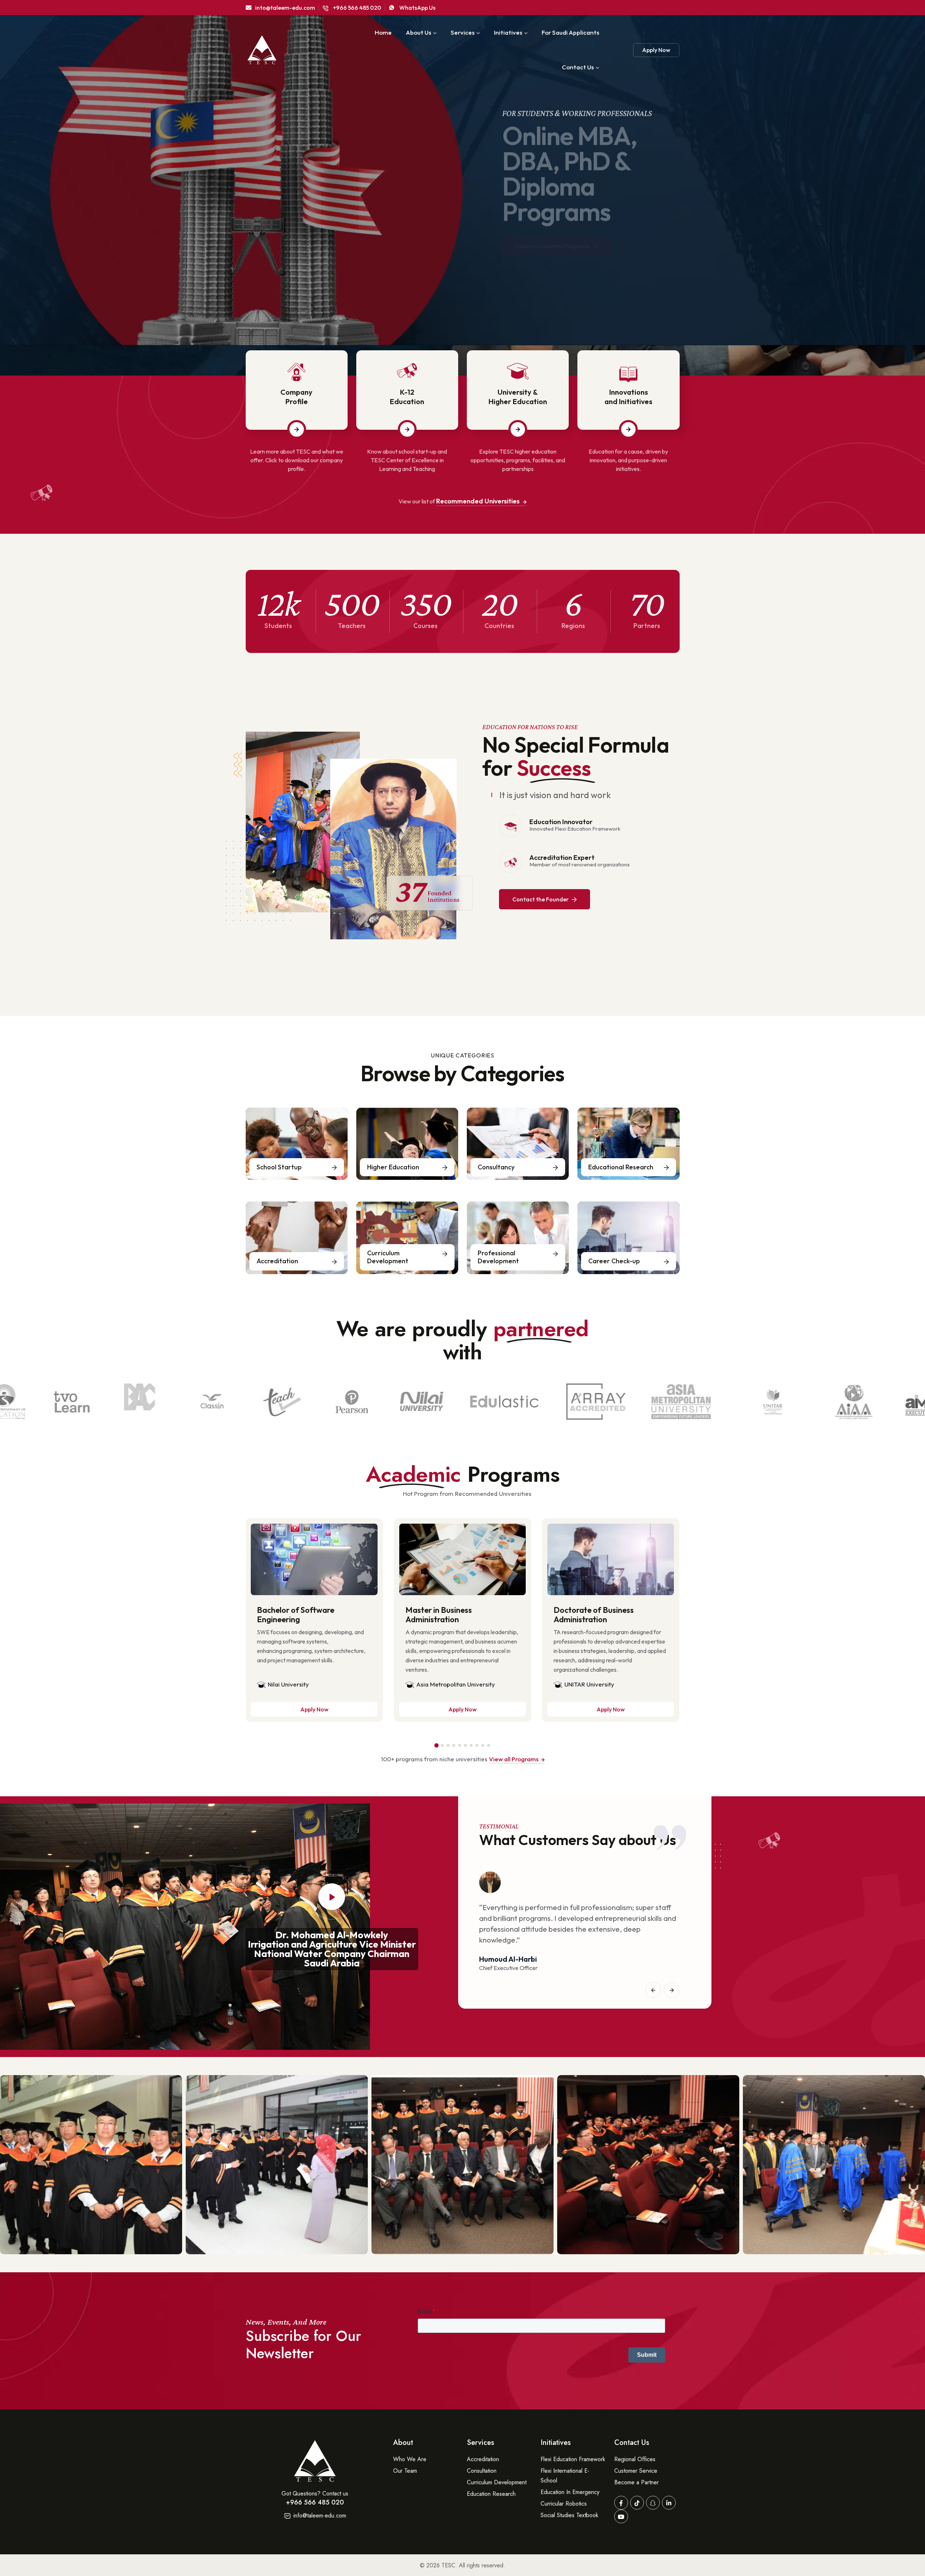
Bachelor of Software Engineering (296, 1615)
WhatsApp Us (417, 8)
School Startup (279, 1167)
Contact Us (578, 67)
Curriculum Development (388, 1257)
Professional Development (498, 1257)
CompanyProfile (296, 397)
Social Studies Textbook (569, 2515)
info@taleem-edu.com (319, 2516)
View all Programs (514, 1759)
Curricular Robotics (564, 2504)
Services (462, 32)
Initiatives (508, 32)
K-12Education (407, 397)
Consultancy (496, 1167)
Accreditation (277, 1261)
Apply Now (656, 50)
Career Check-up (614, 1261)
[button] (436, 1745)
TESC (448, 2565)
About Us (418, 32)
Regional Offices (635, 2459)
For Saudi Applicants (570, 32)
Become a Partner (636, 2482)
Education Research (491, 2494)
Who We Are (410, 2459)
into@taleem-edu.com (285, 8)
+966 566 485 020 (357, 8)
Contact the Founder (541, 899)
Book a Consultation (322, 274)
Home (383, 32)
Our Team (405, 2471)
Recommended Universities (479, 501)
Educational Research (621, 1167)
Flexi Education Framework (573, 2459)
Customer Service (636, 2471)
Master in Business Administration (439, 1615)
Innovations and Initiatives (628, 397)
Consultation (482, 2471)
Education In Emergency (570, 2492)
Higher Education (393, 1167)
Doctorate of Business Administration (594, 1615)
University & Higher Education (518, 397)
